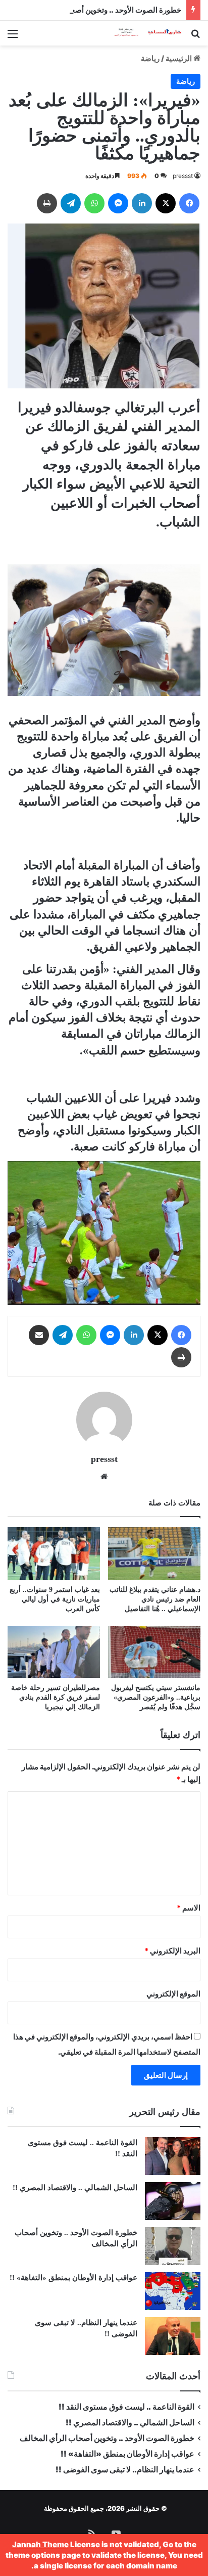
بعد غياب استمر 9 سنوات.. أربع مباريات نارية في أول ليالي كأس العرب (55, 1599)
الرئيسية (179, 58)
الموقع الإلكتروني (173, 1994)
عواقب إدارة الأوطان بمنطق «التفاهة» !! (72, 2278)
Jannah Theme (40, 2544)
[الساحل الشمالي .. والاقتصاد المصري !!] (173, 2201)
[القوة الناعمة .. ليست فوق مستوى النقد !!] (173, 2156)
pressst (183, 176)
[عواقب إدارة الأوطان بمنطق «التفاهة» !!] (173, 2291)
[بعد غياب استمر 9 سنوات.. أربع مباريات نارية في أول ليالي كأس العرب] (54, 1553)
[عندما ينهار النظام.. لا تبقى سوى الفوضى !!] (173, 2336)
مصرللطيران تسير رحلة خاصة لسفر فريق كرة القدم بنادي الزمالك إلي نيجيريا (56, 1697)
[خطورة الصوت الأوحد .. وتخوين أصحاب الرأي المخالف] (173, 2246)
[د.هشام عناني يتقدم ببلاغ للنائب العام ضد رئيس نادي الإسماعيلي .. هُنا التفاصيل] (154, 1553)
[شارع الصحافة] (142, 33)
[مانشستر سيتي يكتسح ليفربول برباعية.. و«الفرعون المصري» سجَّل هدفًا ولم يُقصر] (154, 1652)
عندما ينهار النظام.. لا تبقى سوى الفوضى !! (125, 2470)
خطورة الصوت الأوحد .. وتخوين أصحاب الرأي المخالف (97, 10)
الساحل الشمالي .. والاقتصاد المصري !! (75, 2188)
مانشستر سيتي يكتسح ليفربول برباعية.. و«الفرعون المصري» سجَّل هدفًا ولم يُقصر (156, 1697)
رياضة (150, 58)
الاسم (189, 1908)
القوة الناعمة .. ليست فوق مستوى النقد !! (126, 2407)
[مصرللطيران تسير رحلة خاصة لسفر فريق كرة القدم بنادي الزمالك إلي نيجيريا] (54, 1652)
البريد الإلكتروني (172, 1951)
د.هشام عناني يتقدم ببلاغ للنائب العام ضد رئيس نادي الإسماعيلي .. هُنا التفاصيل (155, 1599)
